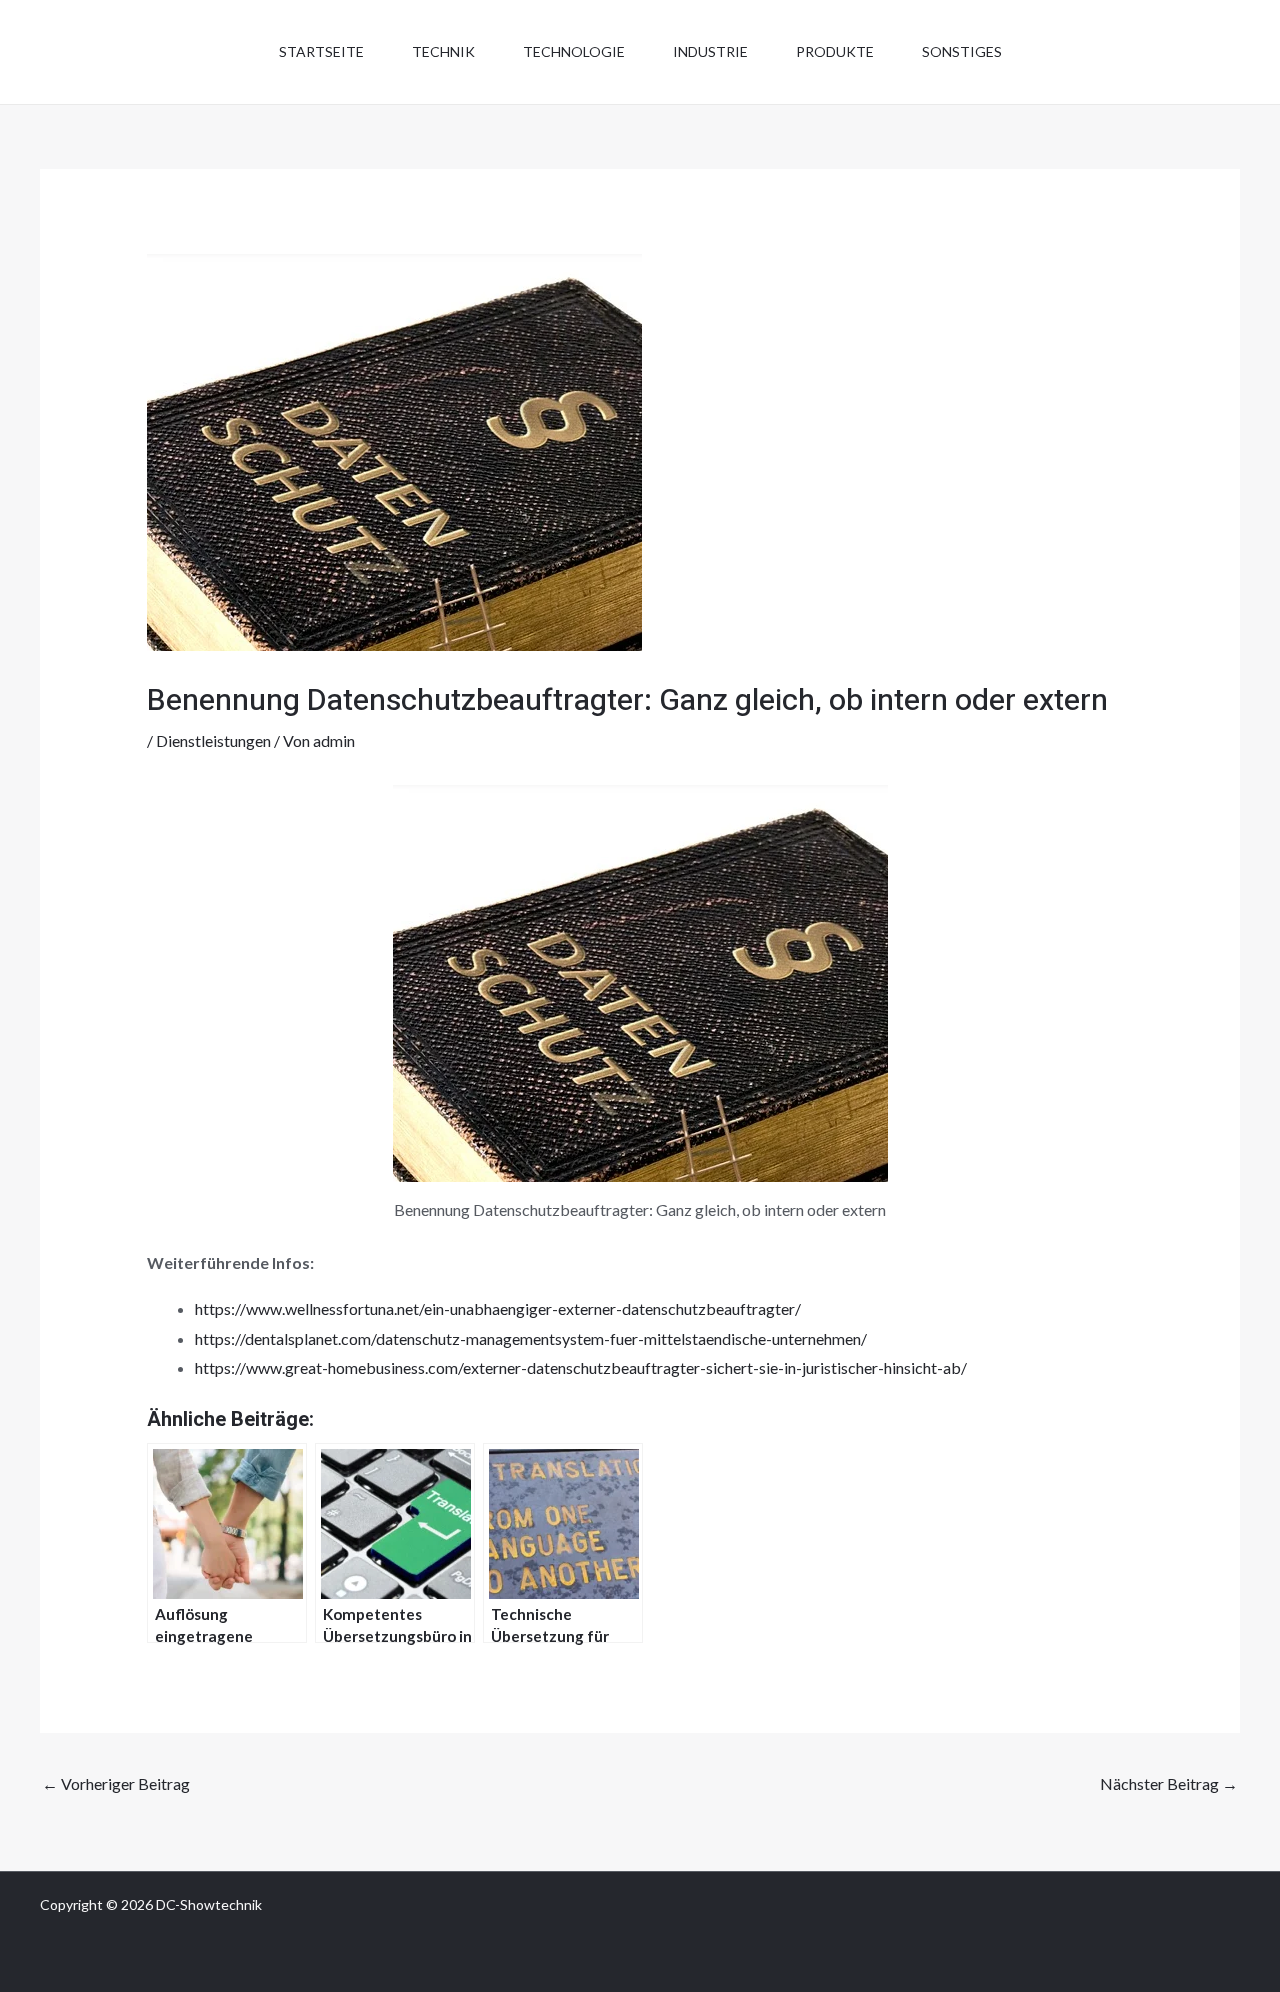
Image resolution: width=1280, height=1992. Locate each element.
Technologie (574, 51)
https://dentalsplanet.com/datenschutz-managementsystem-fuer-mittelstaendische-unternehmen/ (531, 1338)
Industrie (710, 51)
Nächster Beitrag (1169, 1783)
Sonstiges (962, 51)
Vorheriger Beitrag (116, 1783)
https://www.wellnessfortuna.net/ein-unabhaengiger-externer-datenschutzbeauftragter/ (498, 1308)
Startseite (321, 51)
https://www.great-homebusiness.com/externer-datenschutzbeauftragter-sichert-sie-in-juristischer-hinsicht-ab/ (581, 1367)
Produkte (835, 51)
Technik (443, 51)
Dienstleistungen (213, 740)
